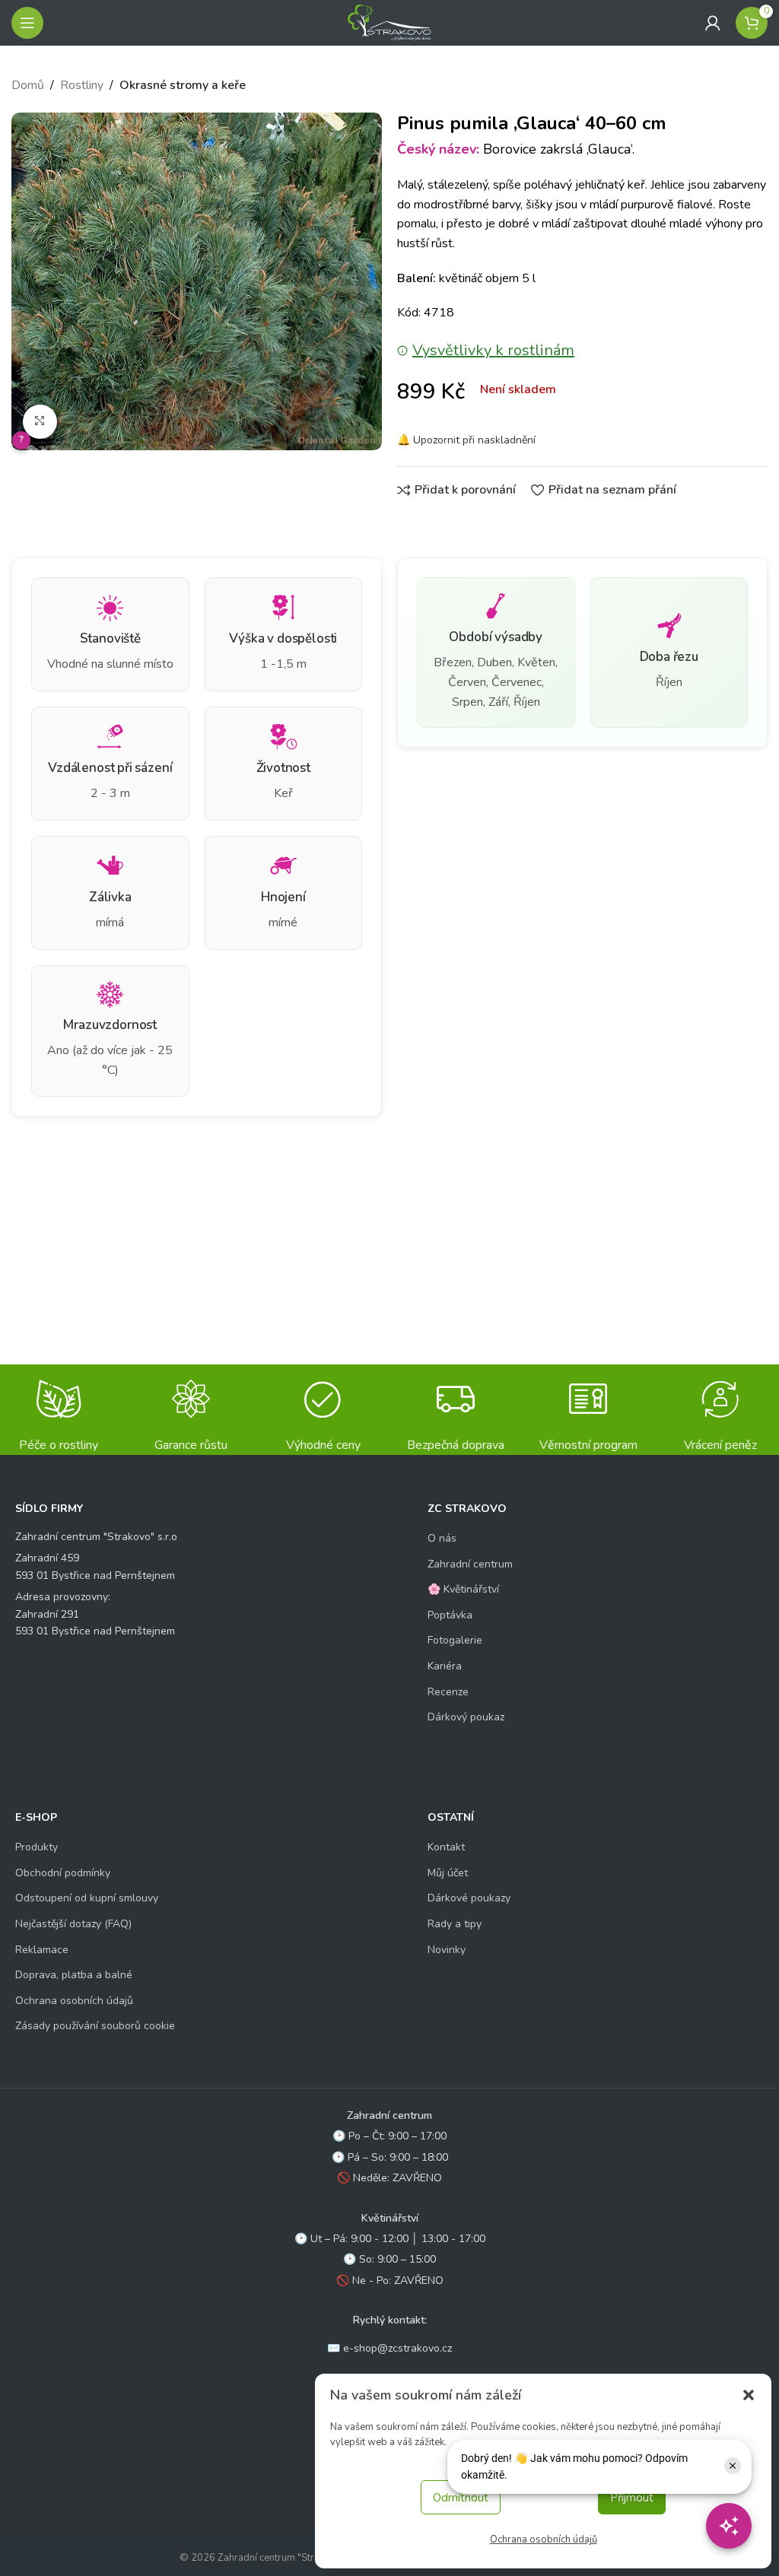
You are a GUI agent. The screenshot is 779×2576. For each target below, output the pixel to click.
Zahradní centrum (470, 1564)
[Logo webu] (389, 22)
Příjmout (632, 2498)
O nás (442, 1538)
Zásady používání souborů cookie (95, 2026)
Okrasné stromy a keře (183, 85)
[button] (749, 2395)
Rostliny (82, 85)
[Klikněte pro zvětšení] (40, 422)
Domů (28, 85)
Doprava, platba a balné (74, 1975)
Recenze (448, 1692)
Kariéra (445, 1666)
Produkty (37, 1847)
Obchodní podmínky (63, 1873)
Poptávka (450, 1615)
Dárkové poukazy (469, 1898)
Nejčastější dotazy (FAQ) (73, 1924)
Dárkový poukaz (466, 1717)
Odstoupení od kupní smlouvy (87, 1898)
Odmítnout (461, 2498)
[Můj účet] (713, 23)
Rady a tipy (455, 1924)
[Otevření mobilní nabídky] (27, 23)
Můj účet (448, 1873)
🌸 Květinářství (463, 1589)
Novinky (447, 1950)
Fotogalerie (455, 1640)
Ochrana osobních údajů (544, 2539)
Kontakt (446, 1847)
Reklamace (42, 1950)
